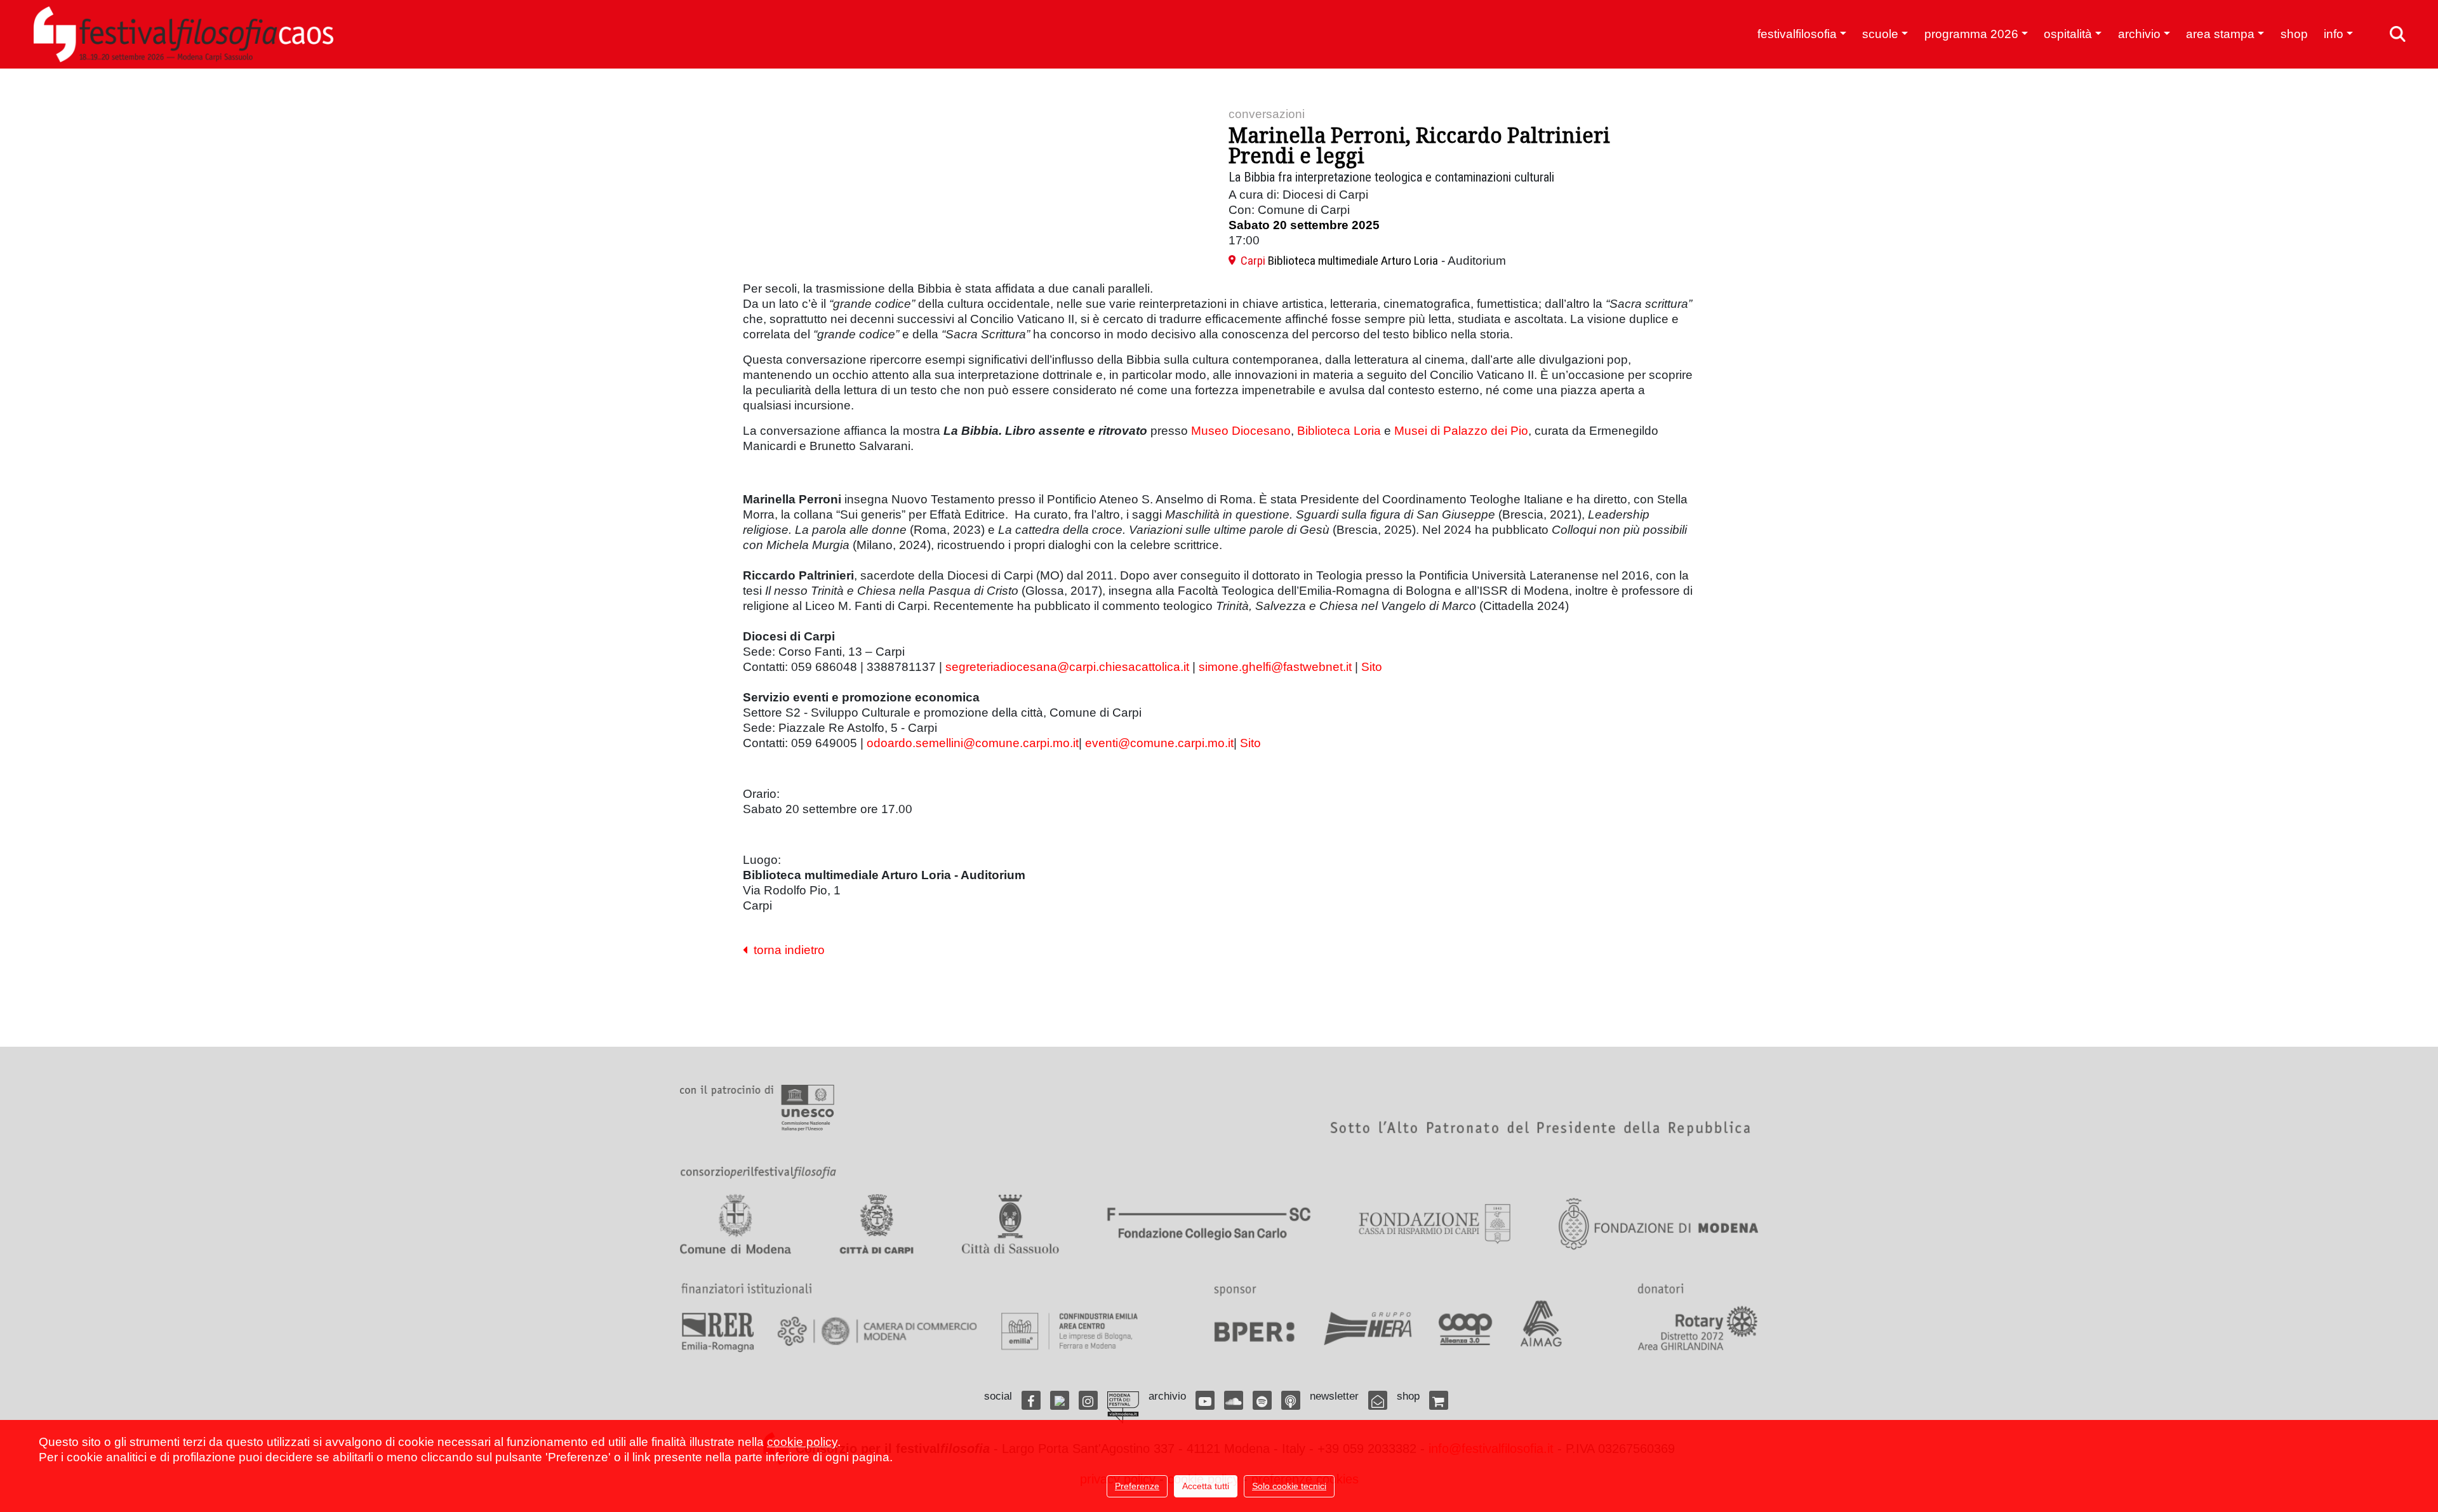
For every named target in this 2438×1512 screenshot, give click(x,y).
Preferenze (1137, 1486)
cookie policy (802, 1442)
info (2334, 34)
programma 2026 (1971, 34)
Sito (1372, 667)
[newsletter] (1378, 1400)
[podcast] (1291, 1400)
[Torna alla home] (183, 34)
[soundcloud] (1234, 1400)
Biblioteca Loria (1339, 431)
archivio (2139, 34)
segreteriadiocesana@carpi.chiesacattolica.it (1067, 667)
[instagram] (1088, 1400)
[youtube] (1205, 1400)
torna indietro (786, 950)
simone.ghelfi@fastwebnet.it (1275, 667)
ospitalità (2068, 34)
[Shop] (1439, 1400)
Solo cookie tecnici (1289, 1486)
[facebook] (1031, 1400)
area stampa (2220, 34)
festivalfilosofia (1797, 34)
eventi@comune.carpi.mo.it (1159, 743)
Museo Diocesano (1241, 431)
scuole (1880, 34)
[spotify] (1262, 1400)
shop (2294, 34)
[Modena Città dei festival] (1123, 1408)
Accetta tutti (1206, 1486)
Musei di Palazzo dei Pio (1461, 431)
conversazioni (1267, 114)
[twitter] (1060, 1400)
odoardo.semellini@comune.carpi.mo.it (973, 743)
